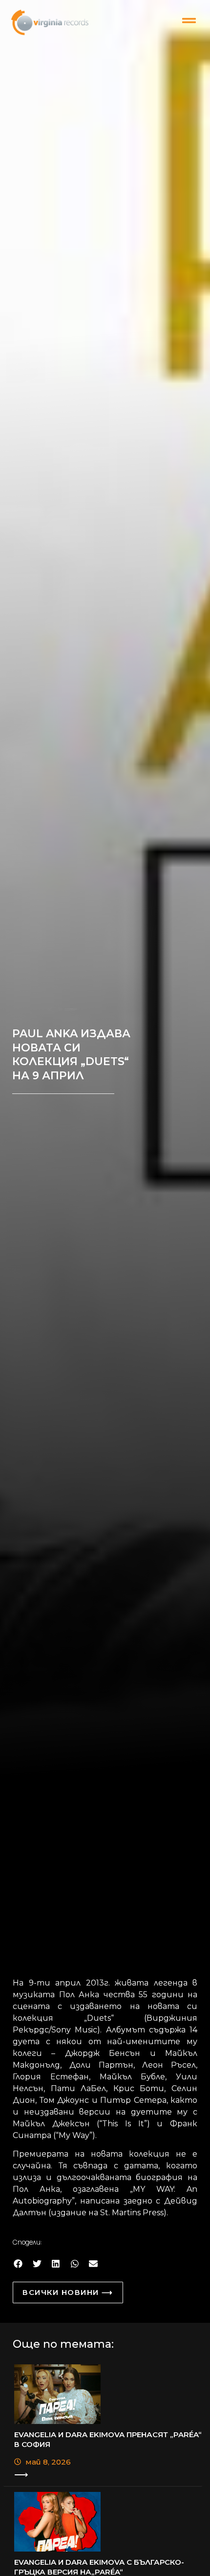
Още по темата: (63, 2344)
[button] (18, 2263)
